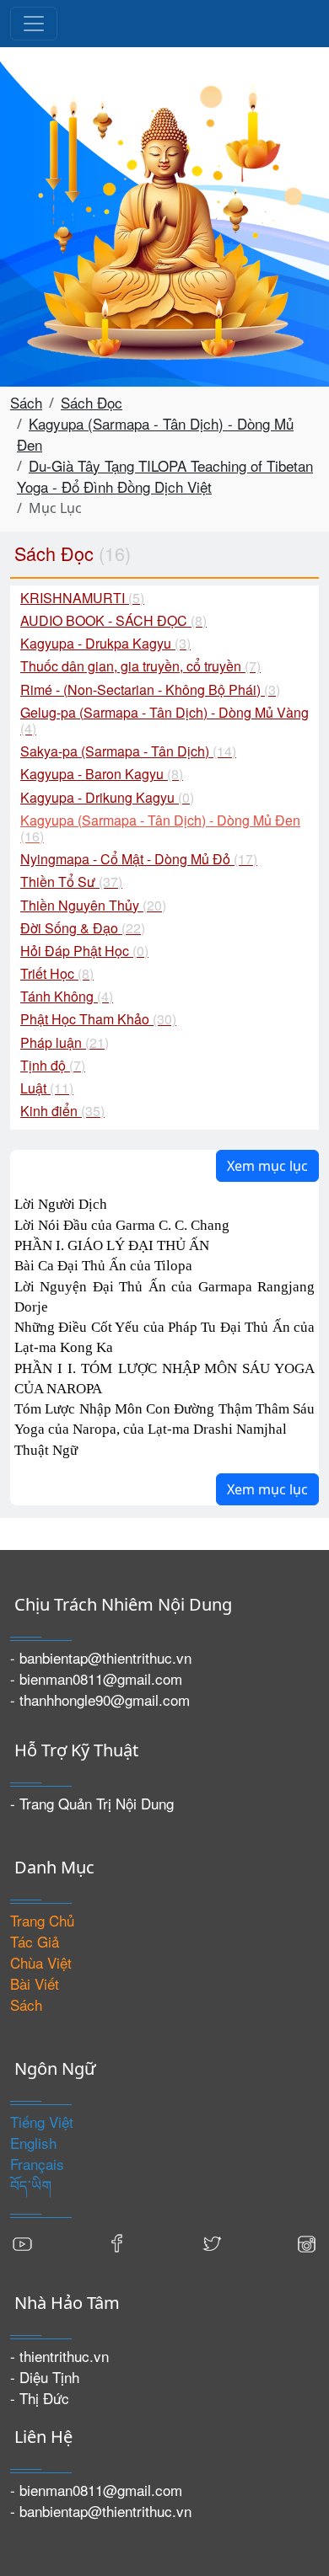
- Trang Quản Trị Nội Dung (92, 1803)
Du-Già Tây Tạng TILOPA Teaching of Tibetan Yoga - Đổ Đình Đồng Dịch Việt (165, 476)
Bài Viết (35, 1983)
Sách (26, 402)
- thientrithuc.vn (59, 2356)
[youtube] (23, 2241)
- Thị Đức (40, 2398)
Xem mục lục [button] (267, 1166)
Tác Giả (35, 1941)
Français (37, 2164)
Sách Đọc (92, 402)
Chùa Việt (41, 1962)
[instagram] (306, 2241)
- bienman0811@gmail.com (96, 1678)
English (33, 2143)
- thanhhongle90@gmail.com (100, 1700)
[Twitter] (212, 2241)
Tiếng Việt (42, 2122)
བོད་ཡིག (31, 2185)
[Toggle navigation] (34, 24)
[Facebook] (117, 2241)
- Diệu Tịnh (45, 2377)
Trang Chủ (42, 1920)
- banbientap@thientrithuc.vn (101, 1657)
